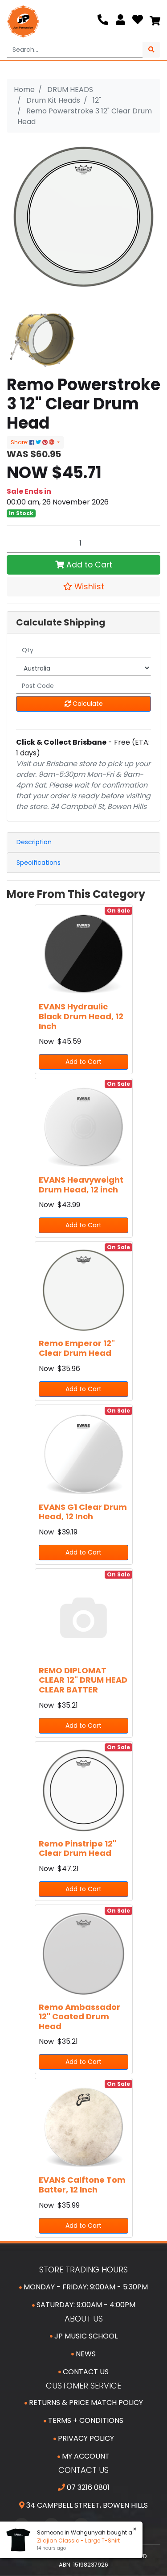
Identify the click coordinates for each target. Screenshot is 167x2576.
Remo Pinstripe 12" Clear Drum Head (77, 1849)
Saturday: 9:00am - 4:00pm (85, 2305)
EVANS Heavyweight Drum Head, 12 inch (81, 1185)
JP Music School (85, 2336)
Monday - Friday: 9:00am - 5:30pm (85, 2287)
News (85, 2354)
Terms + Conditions (85, 2420)
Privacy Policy (85, 2438)
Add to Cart (88, 565)
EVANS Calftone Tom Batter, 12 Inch (82, 2185)
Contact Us (85, 2372)
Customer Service (83, 2386)
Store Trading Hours (83, 2270)
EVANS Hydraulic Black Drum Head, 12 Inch (81, 1016)
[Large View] (42, 339)
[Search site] (151, 50)
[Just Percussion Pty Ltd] (23, 21)
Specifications (39, 863)
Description (34, 842)
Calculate (87, 704)
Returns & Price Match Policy (85, 2403)
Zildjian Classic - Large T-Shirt (77, 2541)
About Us (84, 2319)
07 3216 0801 (87, 2487)
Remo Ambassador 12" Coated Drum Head (79, 2017)
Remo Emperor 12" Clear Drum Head (77, 1348)
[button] (83, 587)
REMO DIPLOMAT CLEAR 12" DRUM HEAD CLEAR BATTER (83, 1680)
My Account (85, 2456)
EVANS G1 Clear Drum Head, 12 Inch (83, 1512)
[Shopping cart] (155, 21)
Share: (20, 442)
